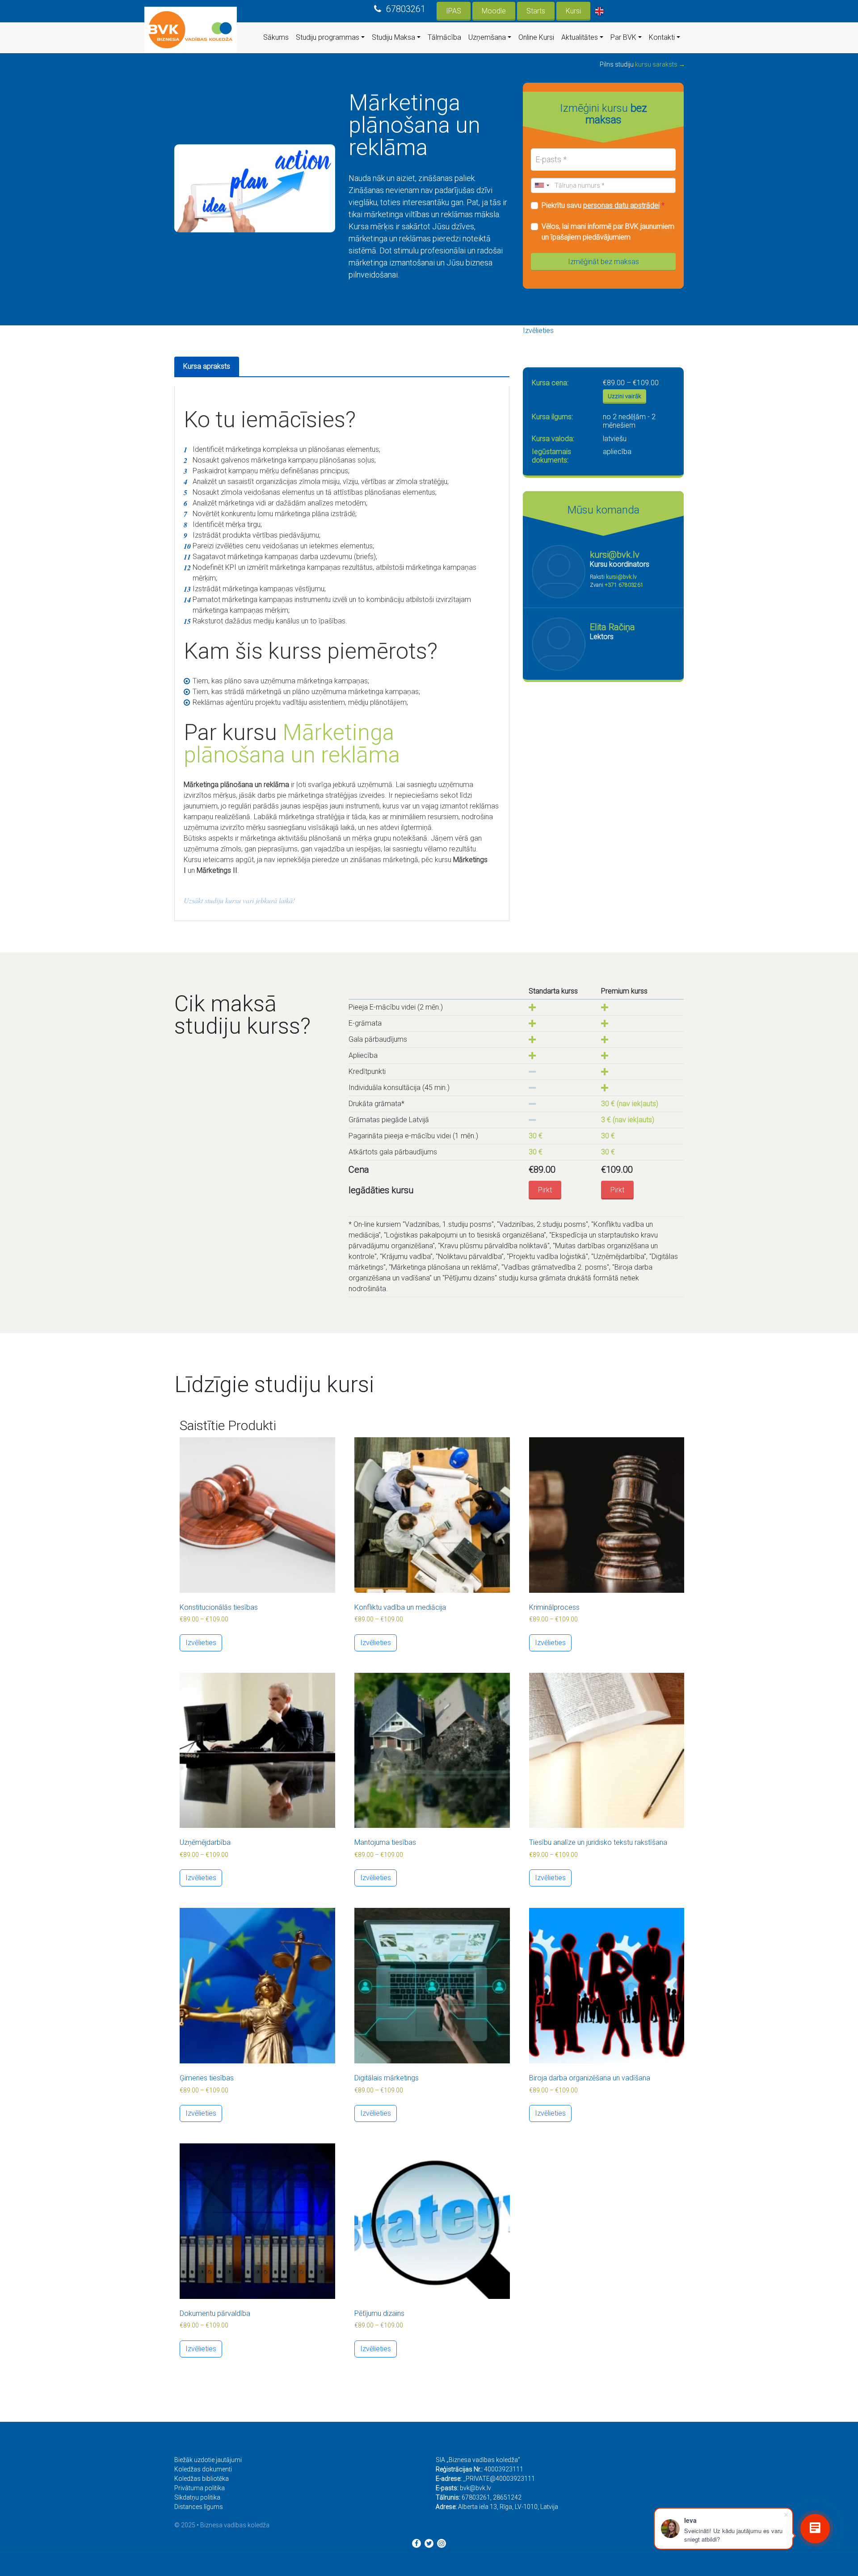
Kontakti (662, 37)
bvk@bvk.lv (475, 2488)
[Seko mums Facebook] (416, 2543)
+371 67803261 (624, 585)
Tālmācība (444, 37)
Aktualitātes (580, 37)
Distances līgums (199, 2507)
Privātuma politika (200, 2488)
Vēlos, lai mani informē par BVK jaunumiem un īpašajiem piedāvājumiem (608, 232)
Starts (536, 11)
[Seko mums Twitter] (429, 2543)
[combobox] (542, 185)
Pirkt (545, 1190)
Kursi (573, 11)
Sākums (276, 37)
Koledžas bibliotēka (202, 2479)
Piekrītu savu (603, 205)
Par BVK (623, 37)
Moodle (494, 11)
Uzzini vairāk (625, 396)
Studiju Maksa (393, 37)
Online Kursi (536, 37)
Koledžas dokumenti (203, 2469)
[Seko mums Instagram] (442, 2543)
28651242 (507, 2497)
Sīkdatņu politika (197, 2497)
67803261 (406, 9)
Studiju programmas (328, 37)
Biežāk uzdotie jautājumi (208, 2460)
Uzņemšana (487, 37)
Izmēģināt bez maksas (604, 262)
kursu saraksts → (660, 64)
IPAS (454, 11)
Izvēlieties (538, 330)
